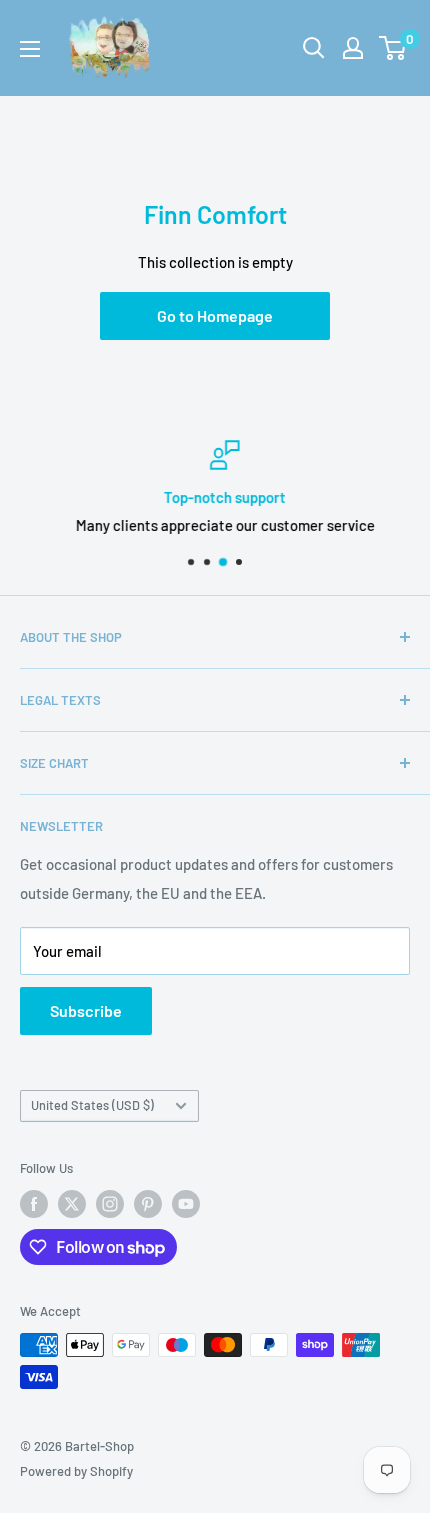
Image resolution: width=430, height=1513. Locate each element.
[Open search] (314, 48)
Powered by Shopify (76, 1471)
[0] (393, 48)
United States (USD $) (92, 1105)
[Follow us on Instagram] (110, 1204)
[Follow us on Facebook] (34, 1204)
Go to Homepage (215, 315)
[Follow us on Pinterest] (148, 1204)
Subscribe (86, 1010)
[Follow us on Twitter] (72, 1204)
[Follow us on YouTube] (186, 1204)
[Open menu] (30, 49)
